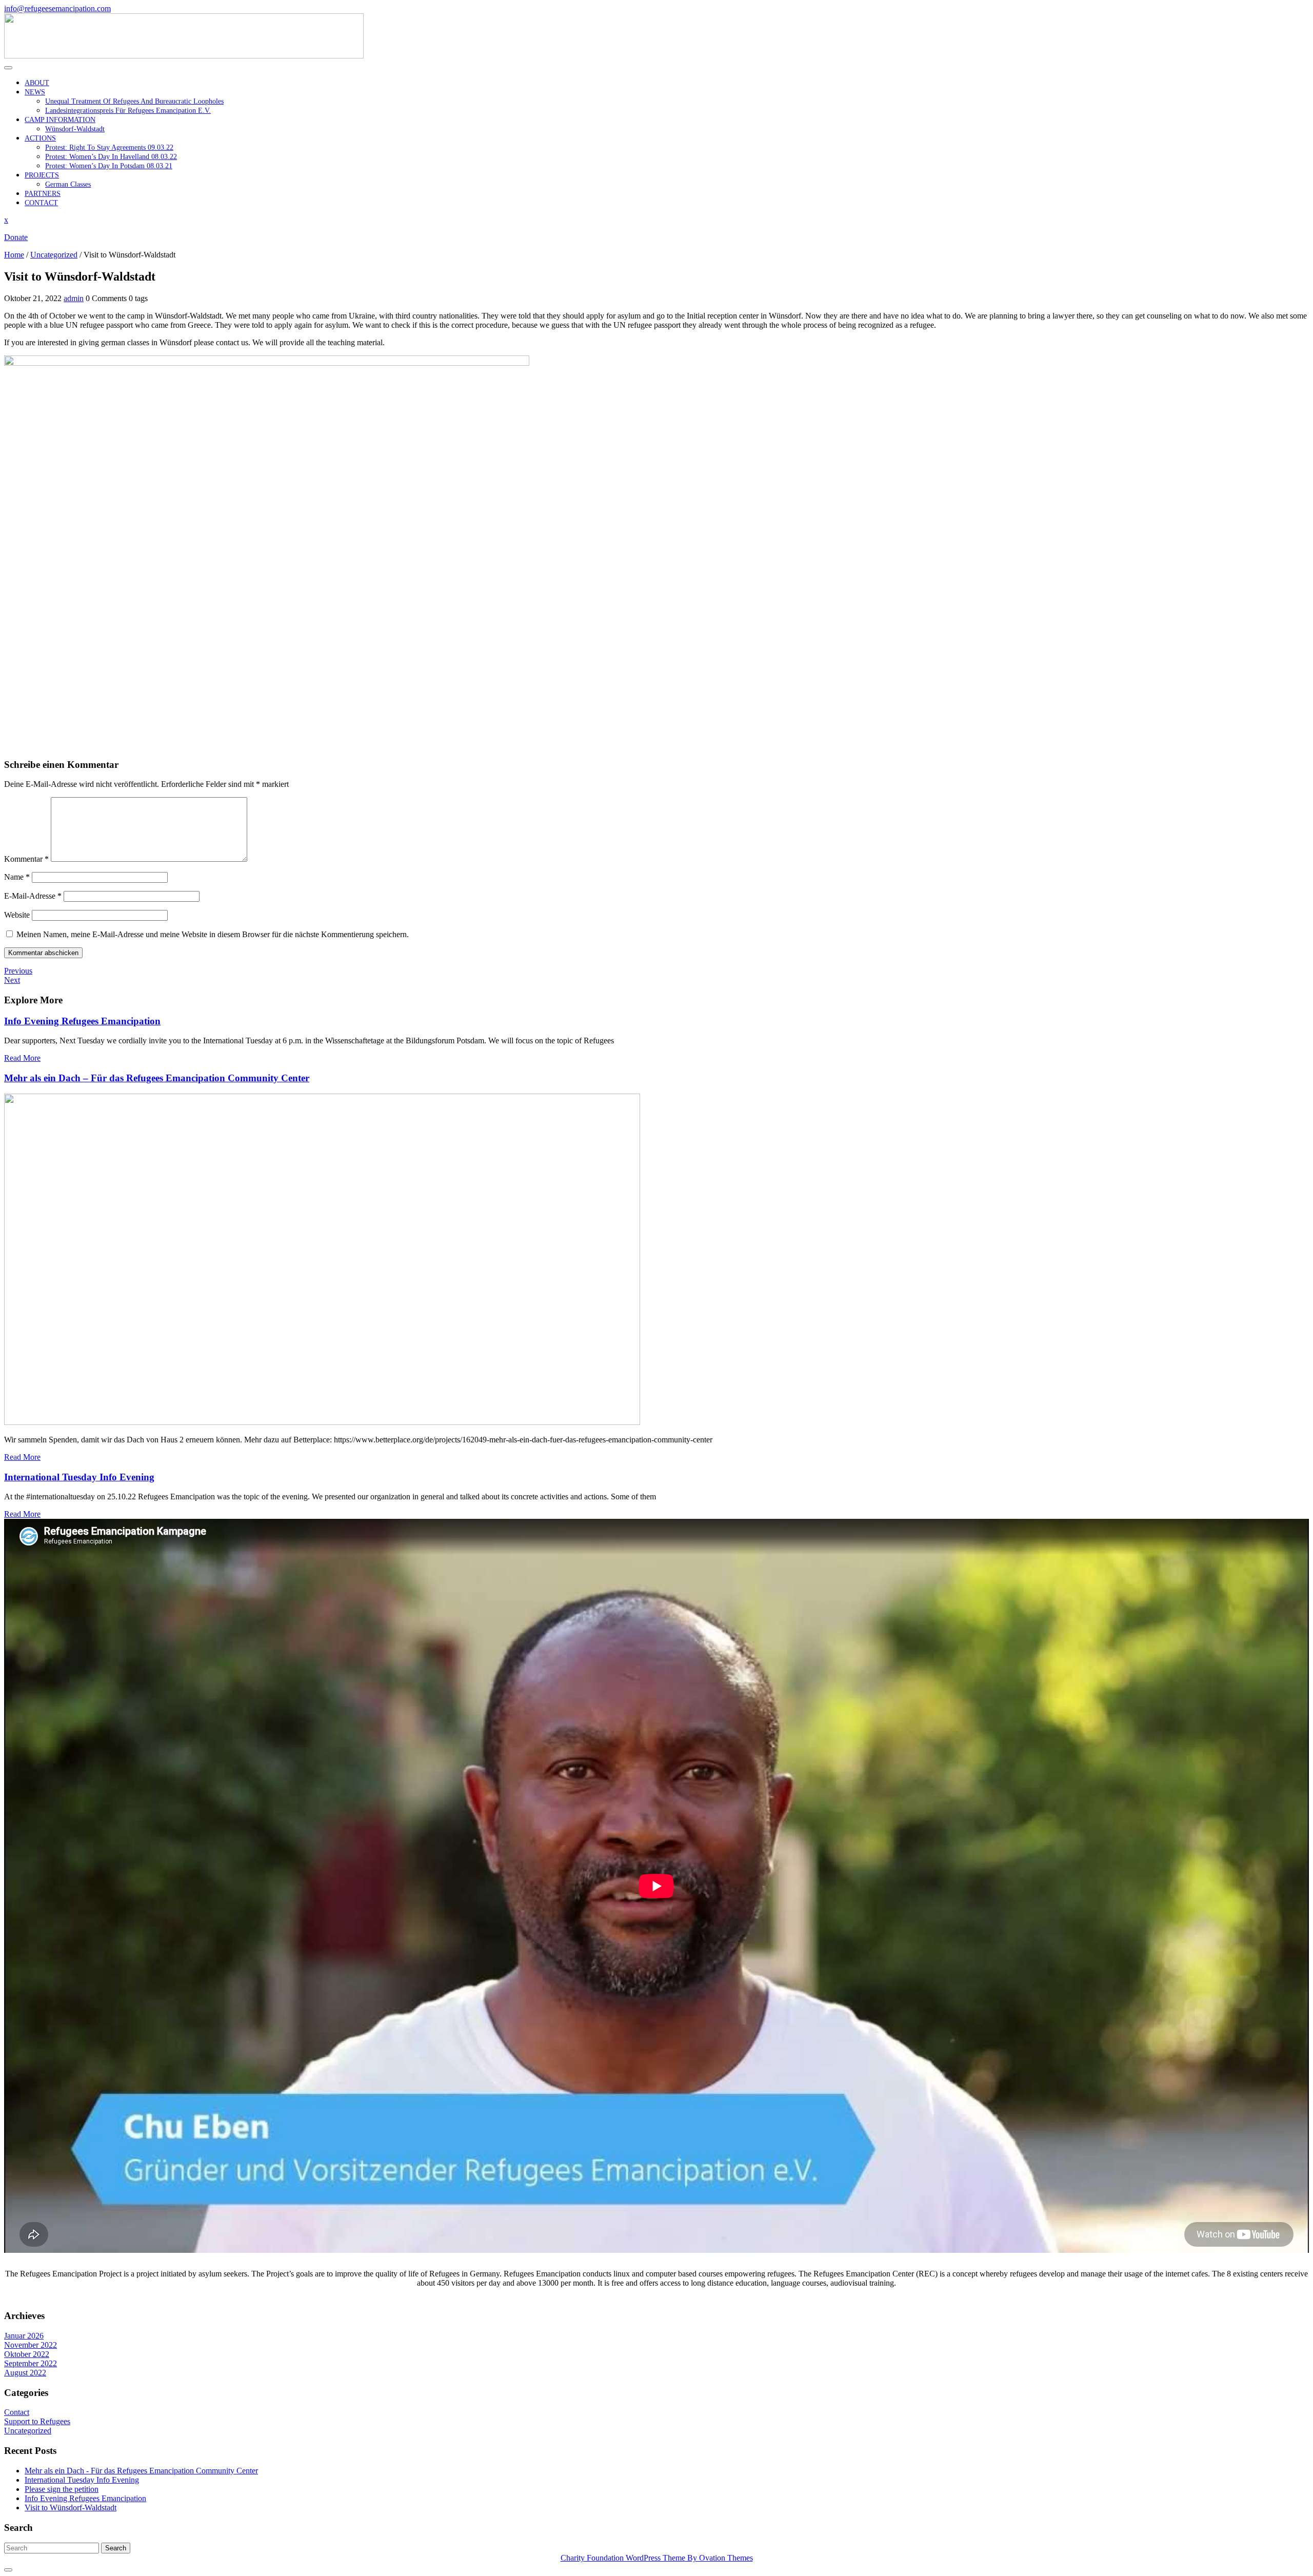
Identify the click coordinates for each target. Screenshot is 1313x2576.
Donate (16, 237)
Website (17, 915)
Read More (22, 1058)
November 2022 (31, 2345)
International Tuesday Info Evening (79, 1477)
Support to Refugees (37, 2421)
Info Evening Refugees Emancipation (82, 1021)
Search (116, 2548)
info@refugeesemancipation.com (57, 8)
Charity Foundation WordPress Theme (657, 2558)
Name (17, 877)
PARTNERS (43, 194)
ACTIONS (40, 138)
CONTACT (41, 203)
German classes (68, 184)
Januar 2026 (24, 2336)
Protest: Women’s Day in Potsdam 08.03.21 (109, 166)
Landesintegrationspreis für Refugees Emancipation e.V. (128, 111)
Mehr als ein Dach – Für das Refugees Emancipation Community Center (157, 1078)
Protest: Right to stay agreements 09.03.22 (109, 147)
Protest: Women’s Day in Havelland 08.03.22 (111, 157)
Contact (17, 2412)
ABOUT (37, 83)
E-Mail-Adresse (33, 896)
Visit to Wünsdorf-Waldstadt (71, 2508)
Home (14, 255)
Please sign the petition (62, 2489)
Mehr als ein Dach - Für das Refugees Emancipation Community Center (141, 2471)
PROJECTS (42, 175)
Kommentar (26, 859)
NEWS (35, 92)
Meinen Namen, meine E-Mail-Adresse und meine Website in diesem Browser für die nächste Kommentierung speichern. (213, 934)
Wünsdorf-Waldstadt (75, 129)
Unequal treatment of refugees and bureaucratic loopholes (134, 101)
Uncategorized (54, 255)
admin (74, 298)
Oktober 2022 (27, 2354)
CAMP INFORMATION (60, 120)
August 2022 (25, 2373)
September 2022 (31, 2363)
